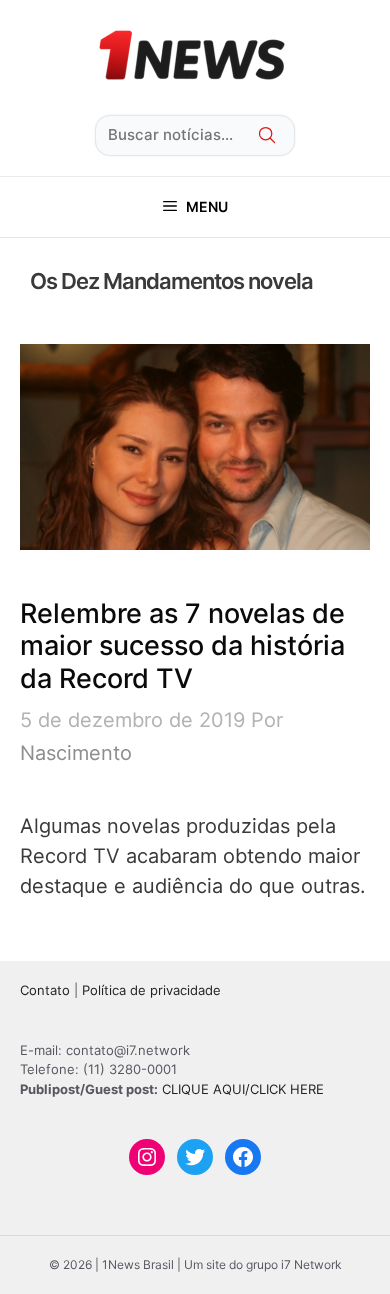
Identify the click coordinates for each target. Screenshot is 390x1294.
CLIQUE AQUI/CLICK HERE (243, 1089)
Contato (45, 990)
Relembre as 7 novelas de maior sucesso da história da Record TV (182, 646)
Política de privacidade (151, 990)
